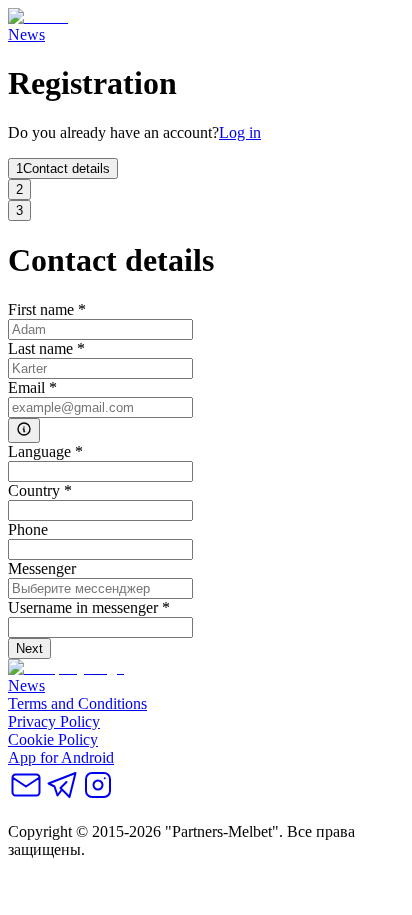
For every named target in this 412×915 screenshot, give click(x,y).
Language (45, 451)
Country (40, 490)
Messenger (42, 568)
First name (47, 309)
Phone (28, 529)
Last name (46, 348)
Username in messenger (89, 607)
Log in (240, 132)
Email (32, 387)
